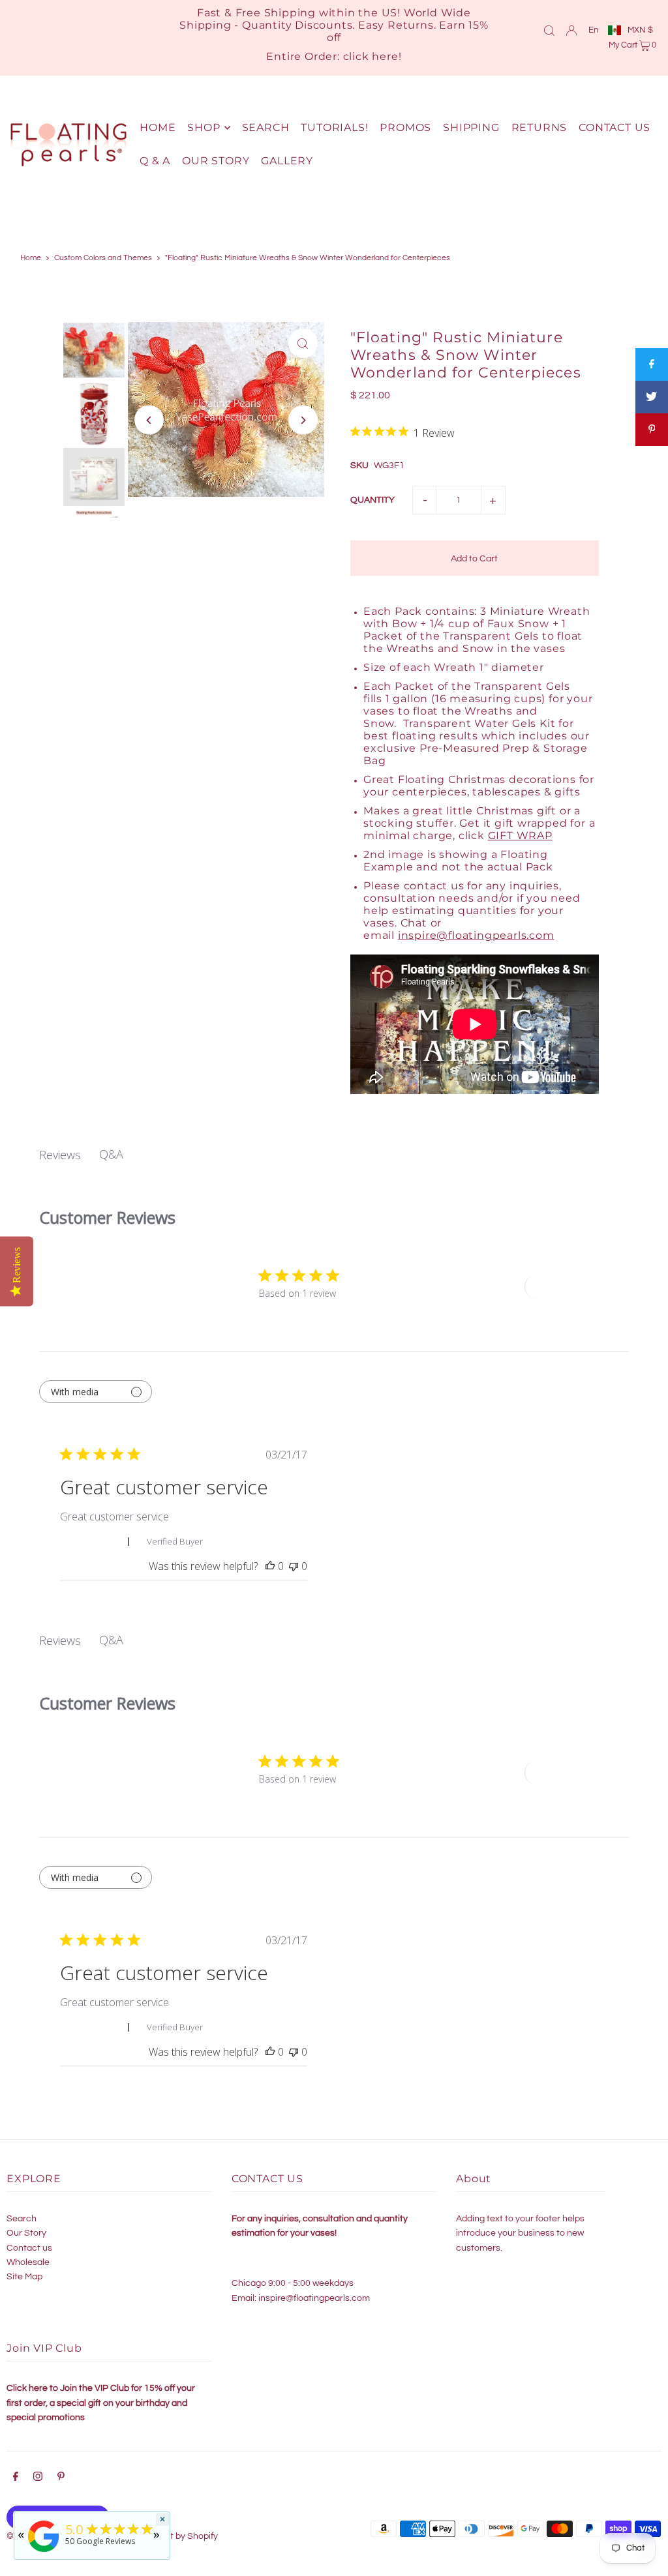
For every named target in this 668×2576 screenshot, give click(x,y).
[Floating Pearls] (44, 2552)
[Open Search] (549, 30)
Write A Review (572, 1287)
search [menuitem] (266, 127)
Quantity (372, 500)
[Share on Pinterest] (652, 430)
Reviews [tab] (60, 1155)
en (593, 30)
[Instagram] (38, 2478)
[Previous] (149, 420)
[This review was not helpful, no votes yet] (294, 1566)
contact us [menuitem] (615, 127)
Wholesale (28, 2262)
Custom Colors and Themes (103, 258)
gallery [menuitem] (287, 161)
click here (371, 56)
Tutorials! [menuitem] (334, 127)
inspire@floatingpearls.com (476, 935)
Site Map (24, 2277)
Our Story (26, 2233)
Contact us (29, 2248)
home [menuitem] (158, 127)
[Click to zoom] (303, 343)
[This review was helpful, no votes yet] (270, 1566)
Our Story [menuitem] (216, 161)
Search (22, 2219)
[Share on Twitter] (652, 397)
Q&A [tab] (111, 1154)
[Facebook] (16, 2478)
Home (31, 258)
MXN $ (640, 30)
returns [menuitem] (539, 127)
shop (204, 127)
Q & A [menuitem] (155, 161)
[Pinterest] (61, 2478)
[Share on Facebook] (652, 364)
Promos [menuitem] (405, 127)
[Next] (303, 420)
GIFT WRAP (520, 836)
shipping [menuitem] (471, 127)
